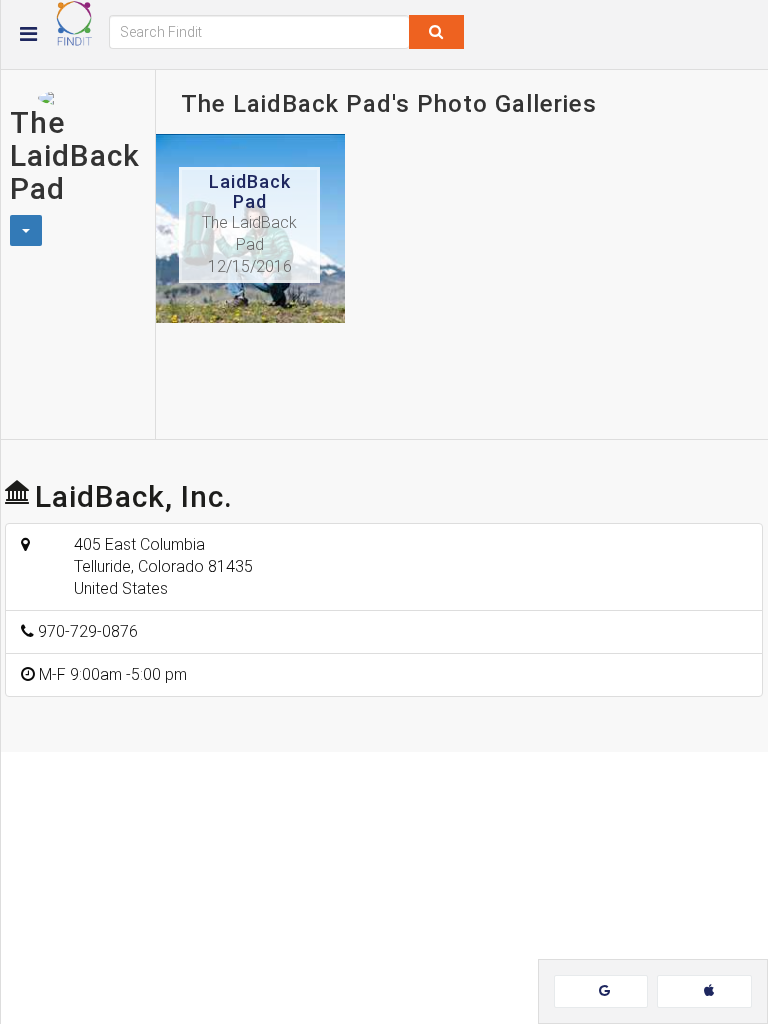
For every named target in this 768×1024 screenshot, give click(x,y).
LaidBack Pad (250, 191)
